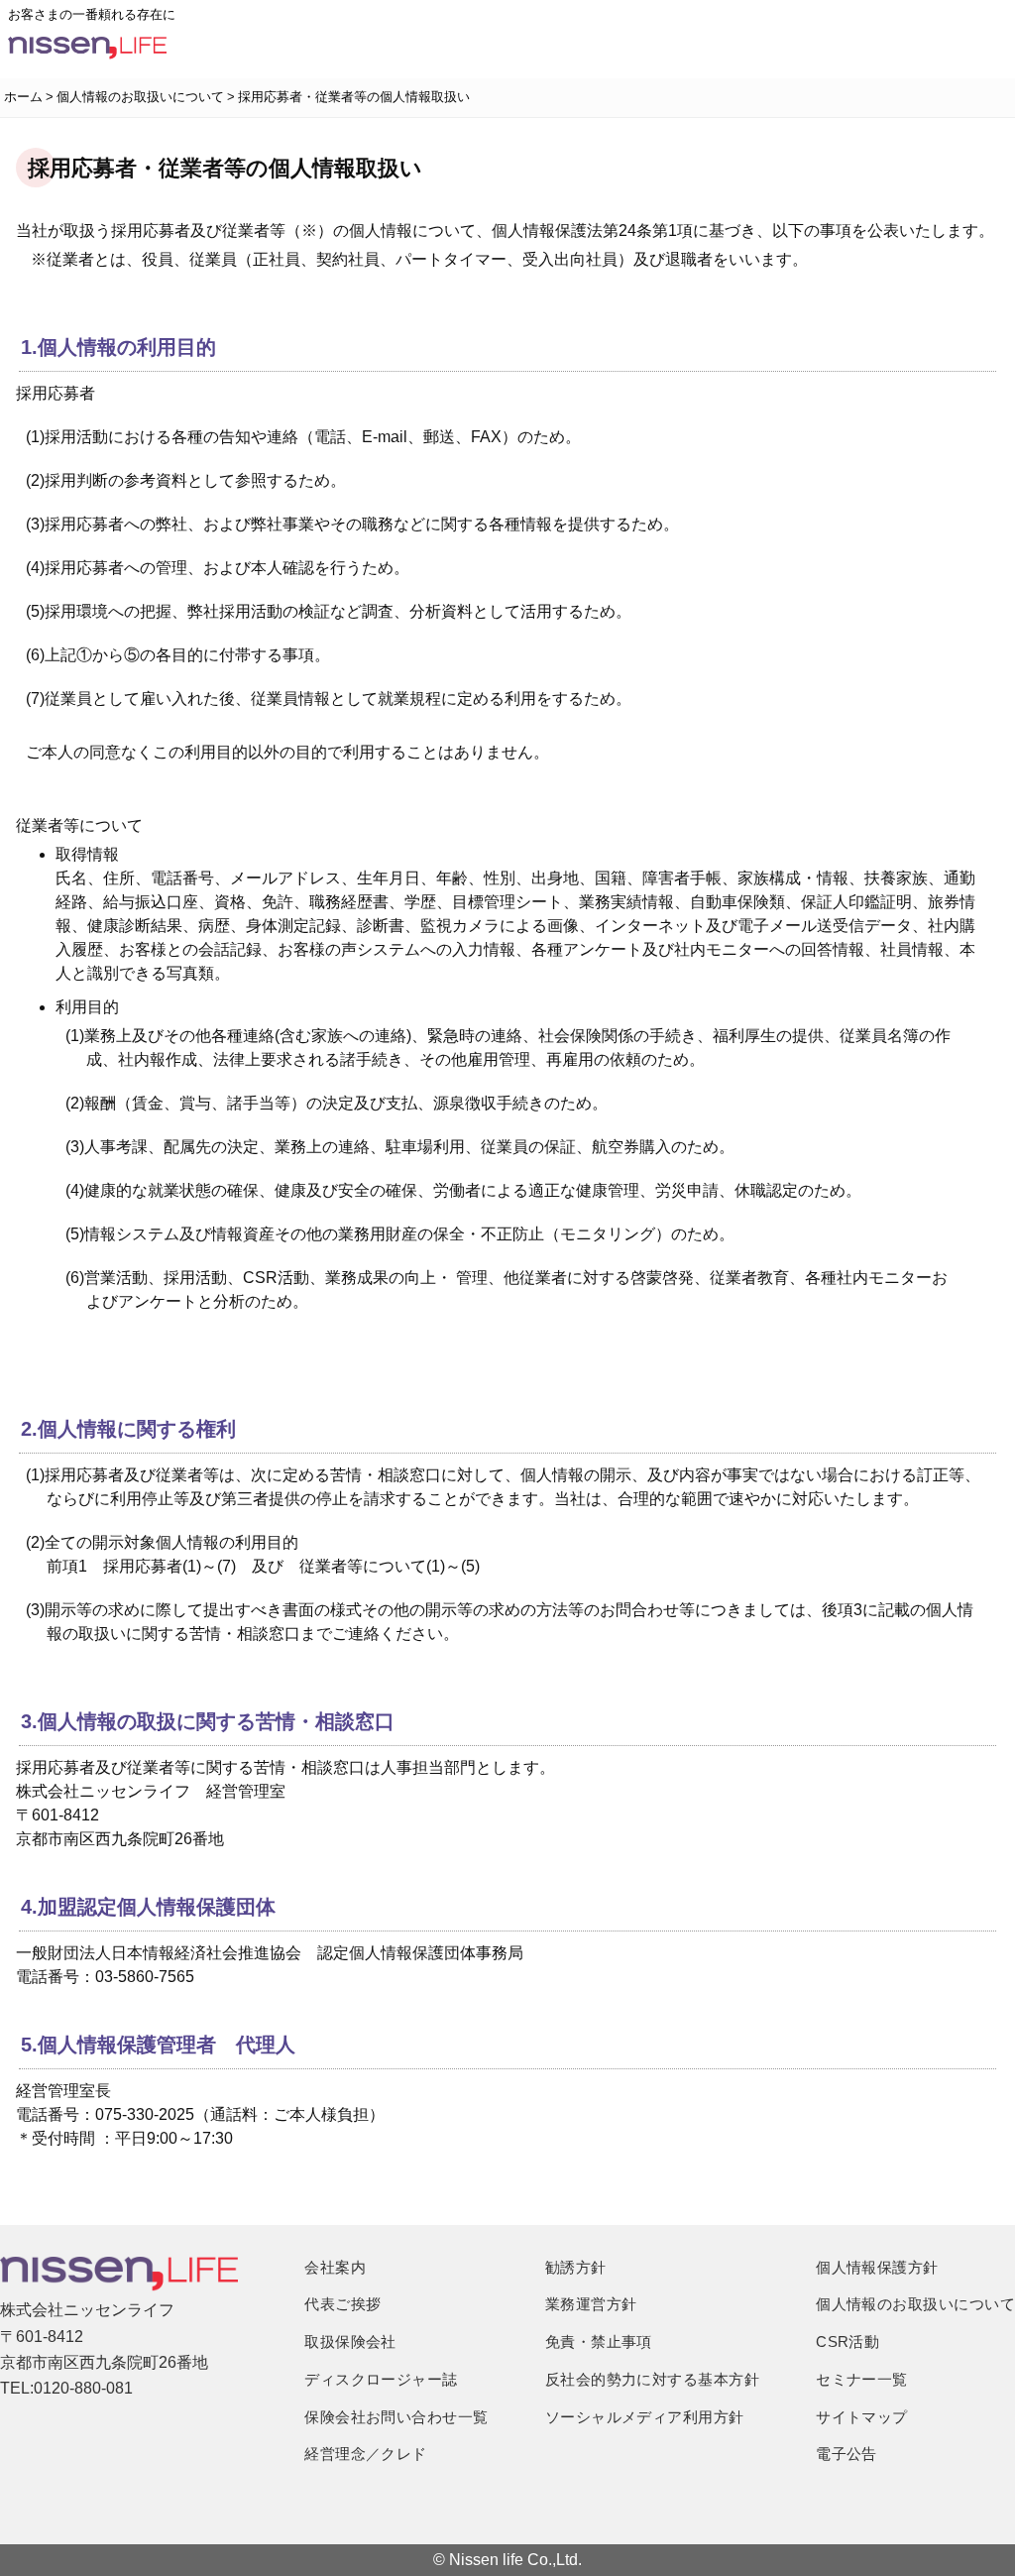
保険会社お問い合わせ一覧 (396, 2417)
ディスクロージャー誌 (381, 2379)
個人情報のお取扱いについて (140, 97)
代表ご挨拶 (342, 2304)
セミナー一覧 (862, 2379)
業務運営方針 (591, 2304)
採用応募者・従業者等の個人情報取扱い (354, 97)
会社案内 (335, 2267)
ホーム (23, 97)
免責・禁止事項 (599, 2342)
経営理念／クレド (366, 2454)
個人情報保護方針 (877, 2267)
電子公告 (846, 2454)
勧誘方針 (576, 2267)
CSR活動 (847, 2342)
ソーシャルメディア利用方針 (645, 2417)
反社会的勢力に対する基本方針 (652, 2379)
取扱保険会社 (350, 2342)
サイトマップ (862, 2417)
